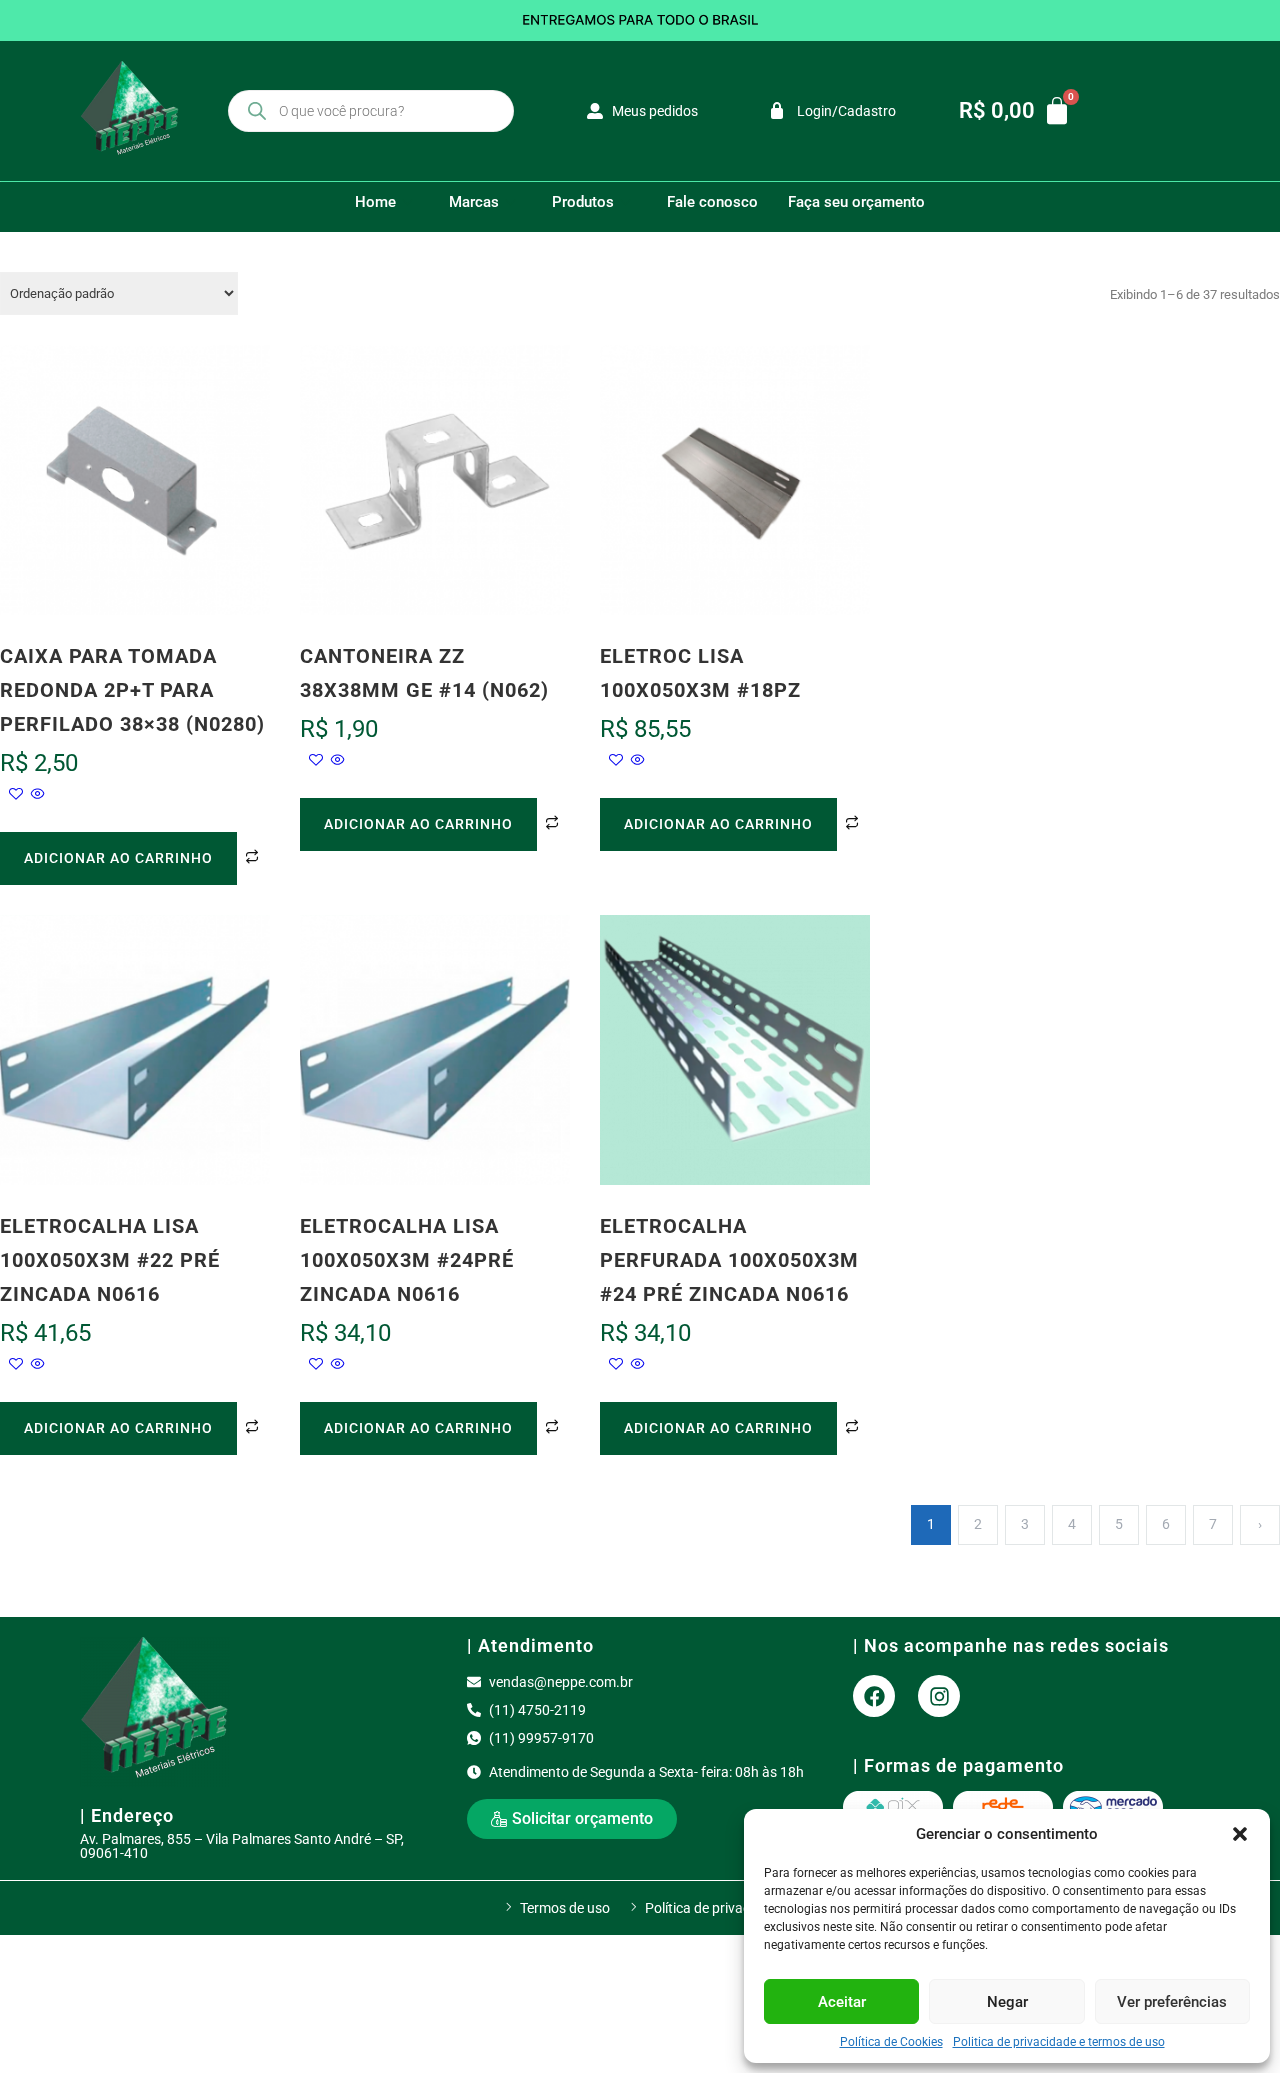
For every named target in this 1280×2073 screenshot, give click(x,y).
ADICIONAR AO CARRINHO (118, 858)
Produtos (583, 202)
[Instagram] (939, 1696)
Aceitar (842, 2002)
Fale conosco (712, 202)
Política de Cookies (891, 2042)
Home (375, 202)
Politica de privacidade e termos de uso (1059, 2042)
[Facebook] (874, 1696)
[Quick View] (36, 795)
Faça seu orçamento (856, 202)
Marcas (474, 202)
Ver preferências (1172, 2002)
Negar (1007, 2002)
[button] (1240, 1834)
